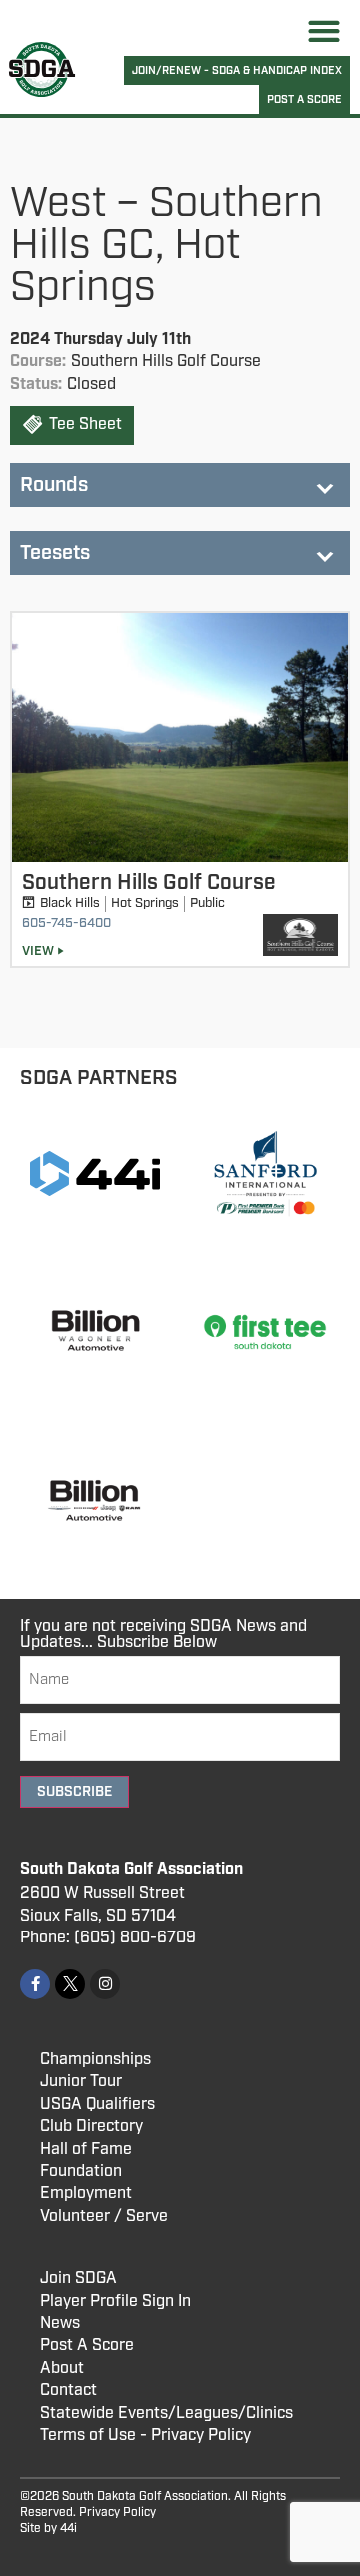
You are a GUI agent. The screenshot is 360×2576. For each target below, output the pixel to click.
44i (68, 2529)
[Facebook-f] (35, 1984)
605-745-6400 (66, 924)
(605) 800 (112, 1938)
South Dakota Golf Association (131, 1869)
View (38, 952)
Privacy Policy (117, 2513)
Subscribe (74, 1792)
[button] (324, 30)
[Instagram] (105, 1984)
